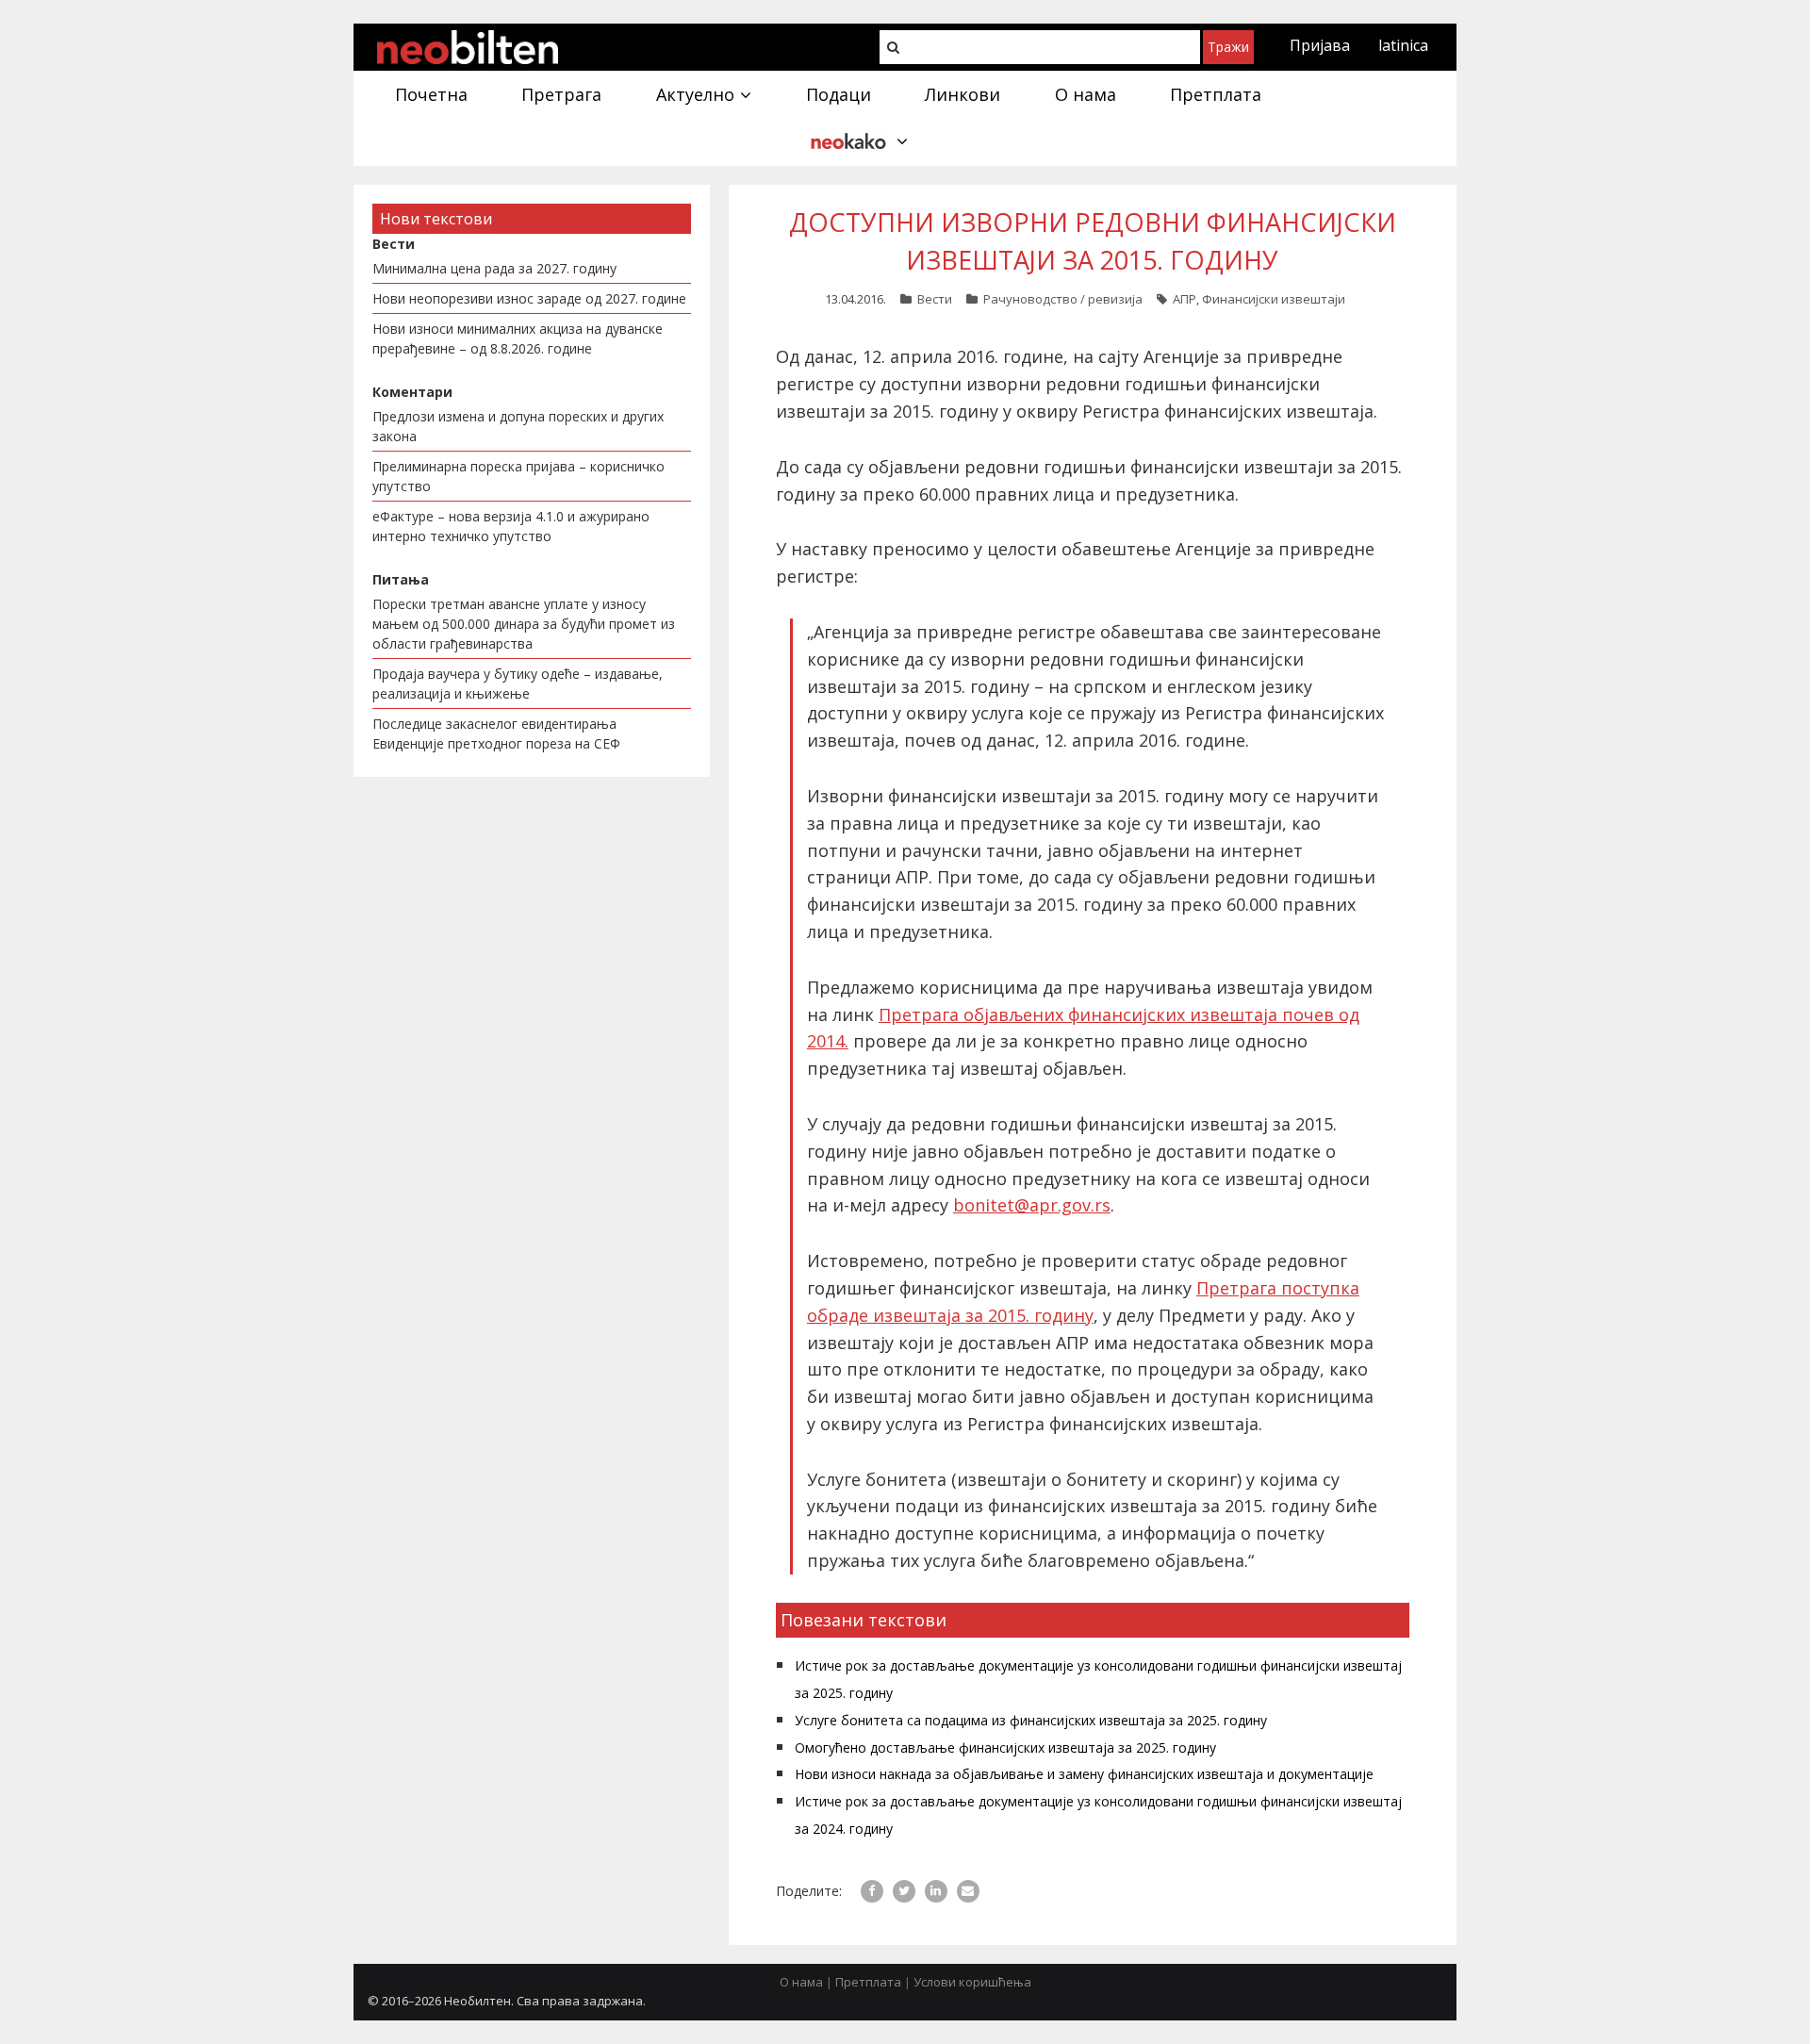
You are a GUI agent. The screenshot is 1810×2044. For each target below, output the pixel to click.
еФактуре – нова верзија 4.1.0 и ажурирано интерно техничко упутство (511, 526)
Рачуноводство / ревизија (1063, 299)
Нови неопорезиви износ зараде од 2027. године (529, 298)
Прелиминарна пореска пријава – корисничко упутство (518, 476)
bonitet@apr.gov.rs (1032, 1205)
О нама (801, 1982)
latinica (1403, 45)
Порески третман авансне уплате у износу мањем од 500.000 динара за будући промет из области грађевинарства (524, 624)
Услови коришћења (972, 1982)
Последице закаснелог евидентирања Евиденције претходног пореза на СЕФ (496, 734)
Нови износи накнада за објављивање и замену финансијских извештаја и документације (1084, 1774)
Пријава (1320, 45)
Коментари (412, 392)
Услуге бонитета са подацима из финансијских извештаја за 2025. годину (1031, 1720)
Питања (401, 579)
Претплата (868, 1982)
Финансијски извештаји (1274, 299)
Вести (935, 299)
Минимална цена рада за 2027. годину (494, 268)
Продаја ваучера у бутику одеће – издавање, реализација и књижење (518, 684)
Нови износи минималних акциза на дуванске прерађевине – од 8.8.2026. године (518, 338)
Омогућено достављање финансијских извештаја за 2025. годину (1005, 1747)
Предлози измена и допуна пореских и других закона (518, 426)
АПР (1185, 299)
